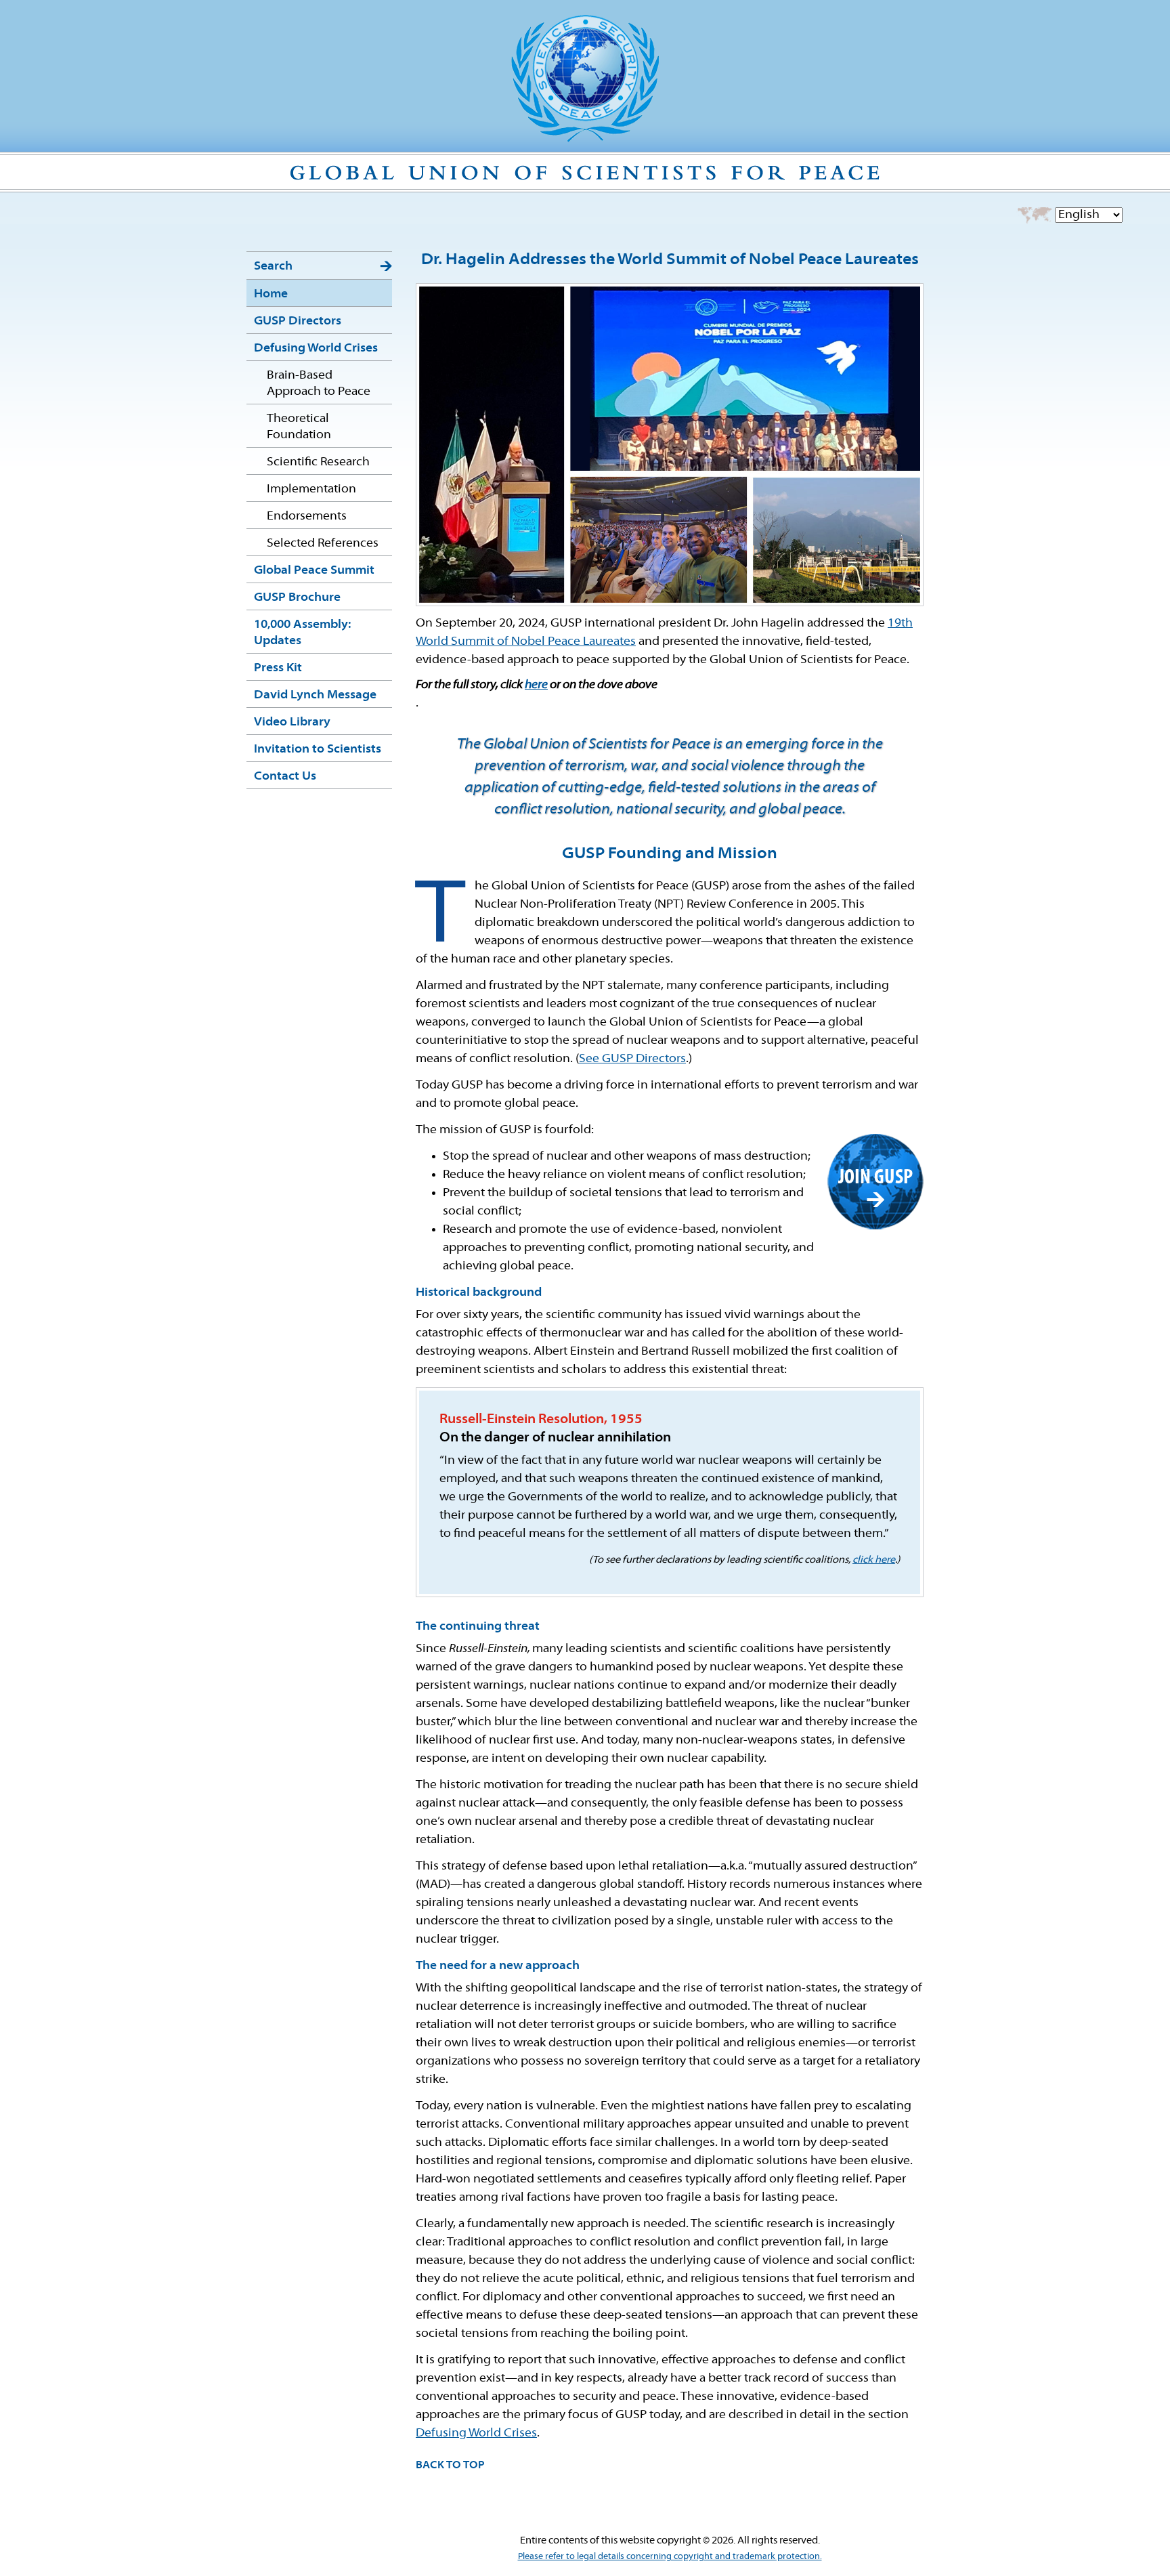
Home (271, 294)
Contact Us (285, 777)
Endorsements (307, 516)
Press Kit (278, 668)
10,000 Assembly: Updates (302, 633)
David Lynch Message (315, 695)
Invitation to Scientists (318, 749)
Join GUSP (875, 1178)
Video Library (292, 722)
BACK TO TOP (450, 2466)
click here (874, 1560)
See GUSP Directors (632, 1059)
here (536, 685)
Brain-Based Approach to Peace (319, 384)
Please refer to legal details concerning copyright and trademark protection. (670, 2557)
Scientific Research (318, 462)
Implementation (311, 489)
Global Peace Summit (314, 571)
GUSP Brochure (297, 598)
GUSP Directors (298, 321)
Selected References (323, 544)
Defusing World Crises (316, 349)
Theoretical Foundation (299, 427)
